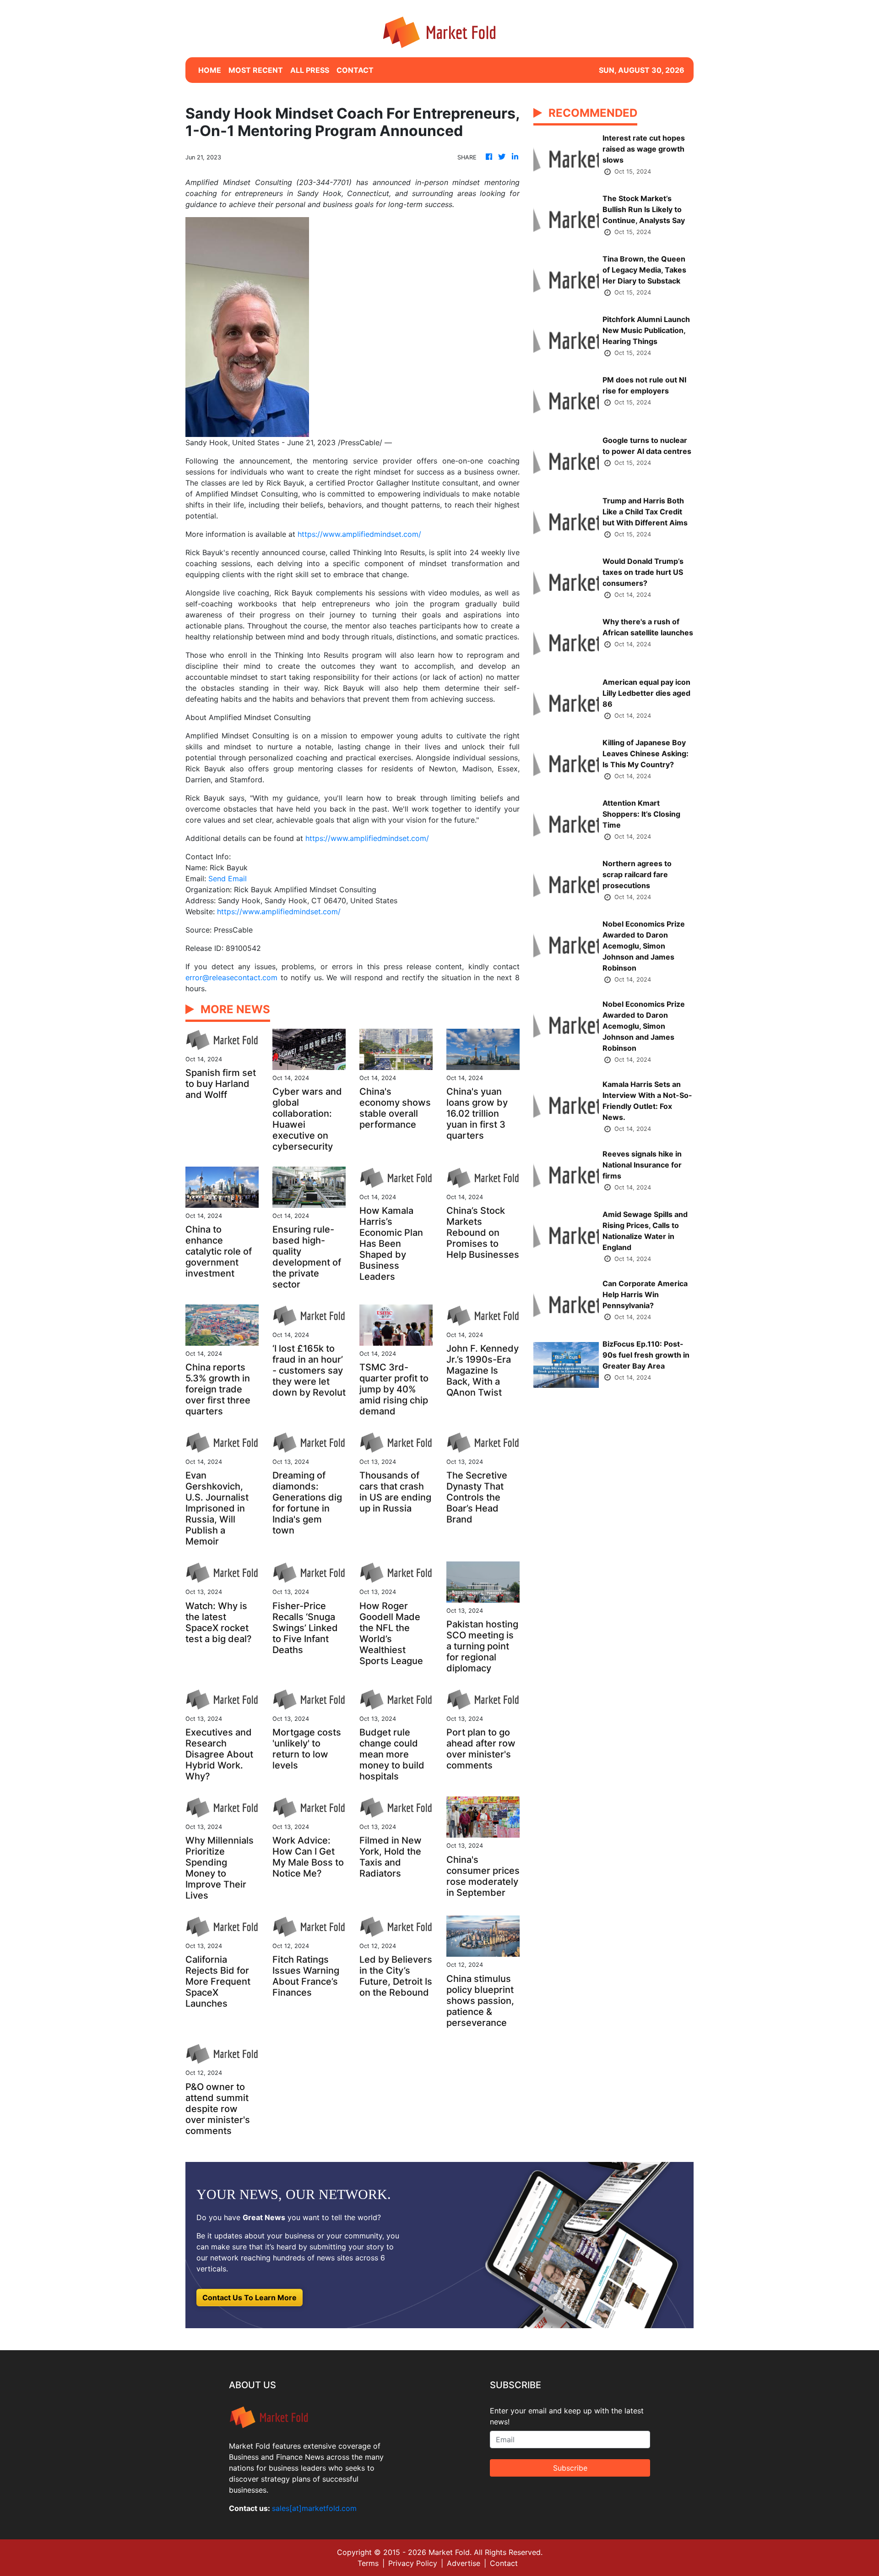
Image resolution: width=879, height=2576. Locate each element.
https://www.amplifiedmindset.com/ (359, 534)
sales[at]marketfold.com (314, 2508)
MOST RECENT (256, 70)
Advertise (464, 2563)
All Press (310, 70)
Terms (368, 2563)
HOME (210, 70)
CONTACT (355, 70)
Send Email (228, 879)
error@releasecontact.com (231, 977)
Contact (504, 2563)
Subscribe (570, 2468)
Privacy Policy (413, 2563)
